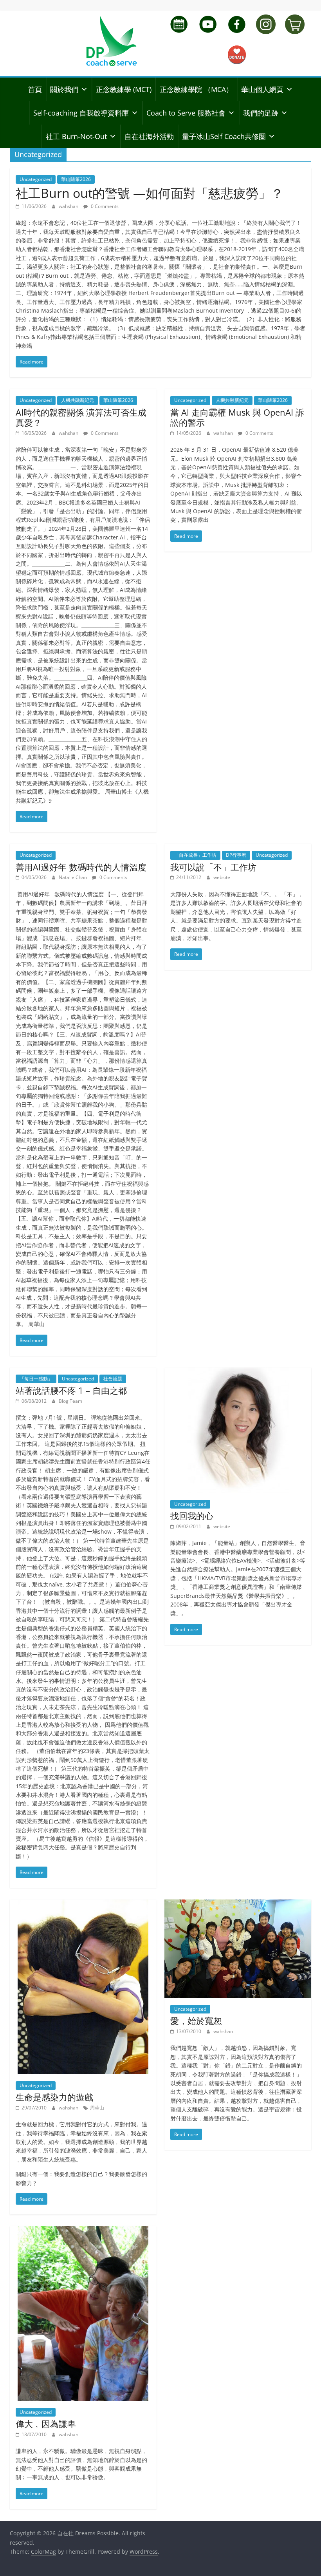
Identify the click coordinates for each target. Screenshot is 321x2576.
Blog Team (70, 1401)
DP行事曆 (236, 855)
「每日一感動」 (36, 1379)
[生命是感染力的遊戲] (83, 1904)
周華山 (97, 2108)
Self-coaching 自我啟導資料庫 (81, 113)
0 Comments (104, 206)
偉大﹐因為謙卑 (46, 2424)
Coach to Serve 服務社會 (186, 113)
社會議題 (113, 1379)
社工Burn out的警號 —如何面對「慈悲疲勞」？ (150, 193)
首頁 (35, 89)
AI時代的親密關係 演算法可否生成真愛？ (81, 417)
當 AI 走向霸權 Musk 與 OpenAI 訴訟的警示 (237, 417)
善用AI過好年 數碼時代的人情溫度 (81, 867)
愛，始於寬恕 (196, 2021)
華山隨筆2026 (76, 179)
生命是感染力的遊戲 (54, 2097)
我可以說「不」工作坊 (213, 867)
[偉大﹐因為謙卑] (83, 2231)
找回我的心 (192, 1516)
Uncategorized (36, 179)
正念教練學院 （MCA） (196, 89)
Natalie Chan (73, 877)
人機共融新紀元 (78, 400)
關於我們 (64, 89)
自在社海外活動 (149, 136)
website (222, 877)
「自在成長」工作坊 (195, 855)
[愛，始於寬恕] (238, 1904)
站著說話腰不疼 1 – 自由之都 (71, 1390)
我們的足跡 (261, 113)
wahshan (69, 206)
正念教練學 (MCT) (124, 89)
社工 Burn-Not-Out (76, 136)
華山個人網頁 (262, 89)
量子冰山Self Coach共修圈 (224, 136)
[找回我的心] (238, 1372)
